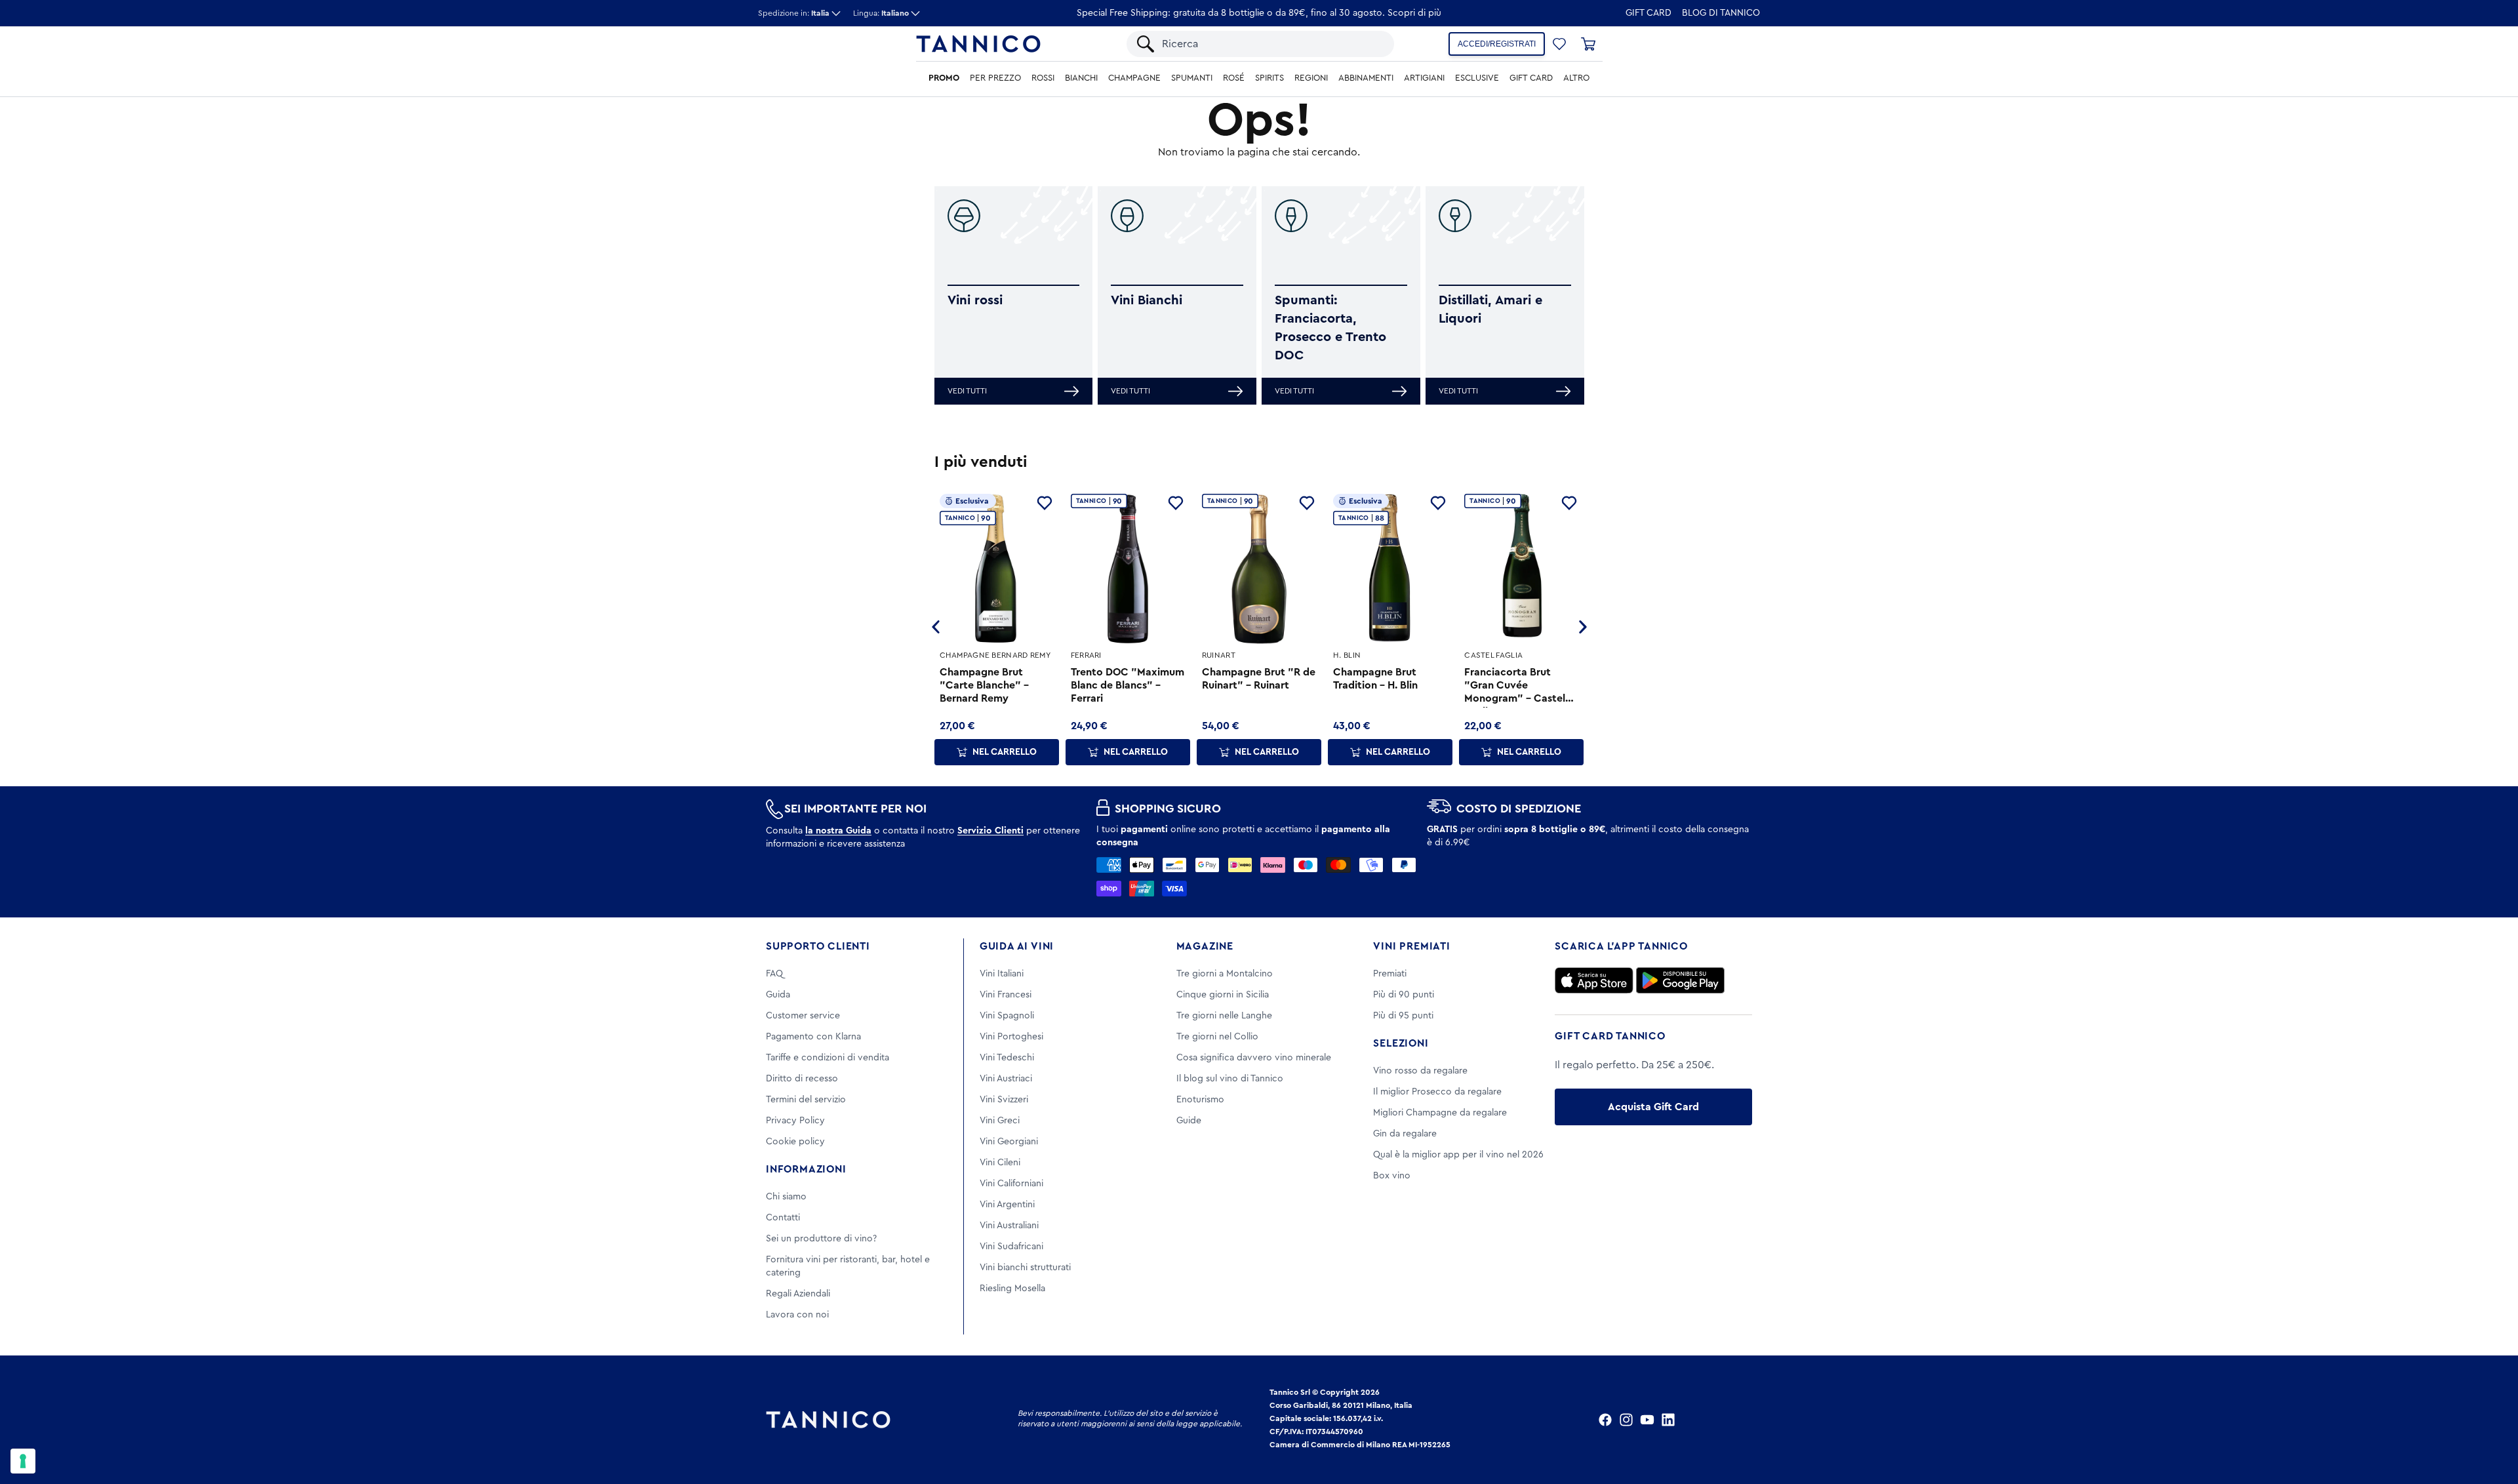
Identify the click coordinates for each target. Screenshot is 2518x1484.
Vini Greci (1000, 1121)
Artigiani (1424, 78)
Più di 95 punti (1403, 1016)
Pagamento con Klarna (813, 1037)
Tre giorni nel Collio (1217, 1037)
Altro (1576, 78)
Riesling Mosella (1012, 1289)
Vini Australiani (1009, 1226)
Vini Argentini (1007, 1205)
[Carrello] (1588, 44)
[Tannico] (978, 44)
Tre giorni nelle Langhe (1224, 1016)
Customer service (803, 1016)
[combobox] (1271, 44)
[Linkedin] (1668, 1420)
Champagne (1134, 78)
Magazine (1205, 946)
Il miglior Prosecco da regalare (1437, 1092)
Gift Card (1649, 13)
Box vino (1392, 1176)
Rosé (1234, 78)
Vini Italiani (1002, 974)
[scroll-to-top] (2490, 1420)
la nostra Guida (838, 831)
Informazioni (806, 1169)
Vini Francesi (1006, 995)
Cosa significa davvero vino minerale (1254, 1058)
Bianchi (1081, 78)
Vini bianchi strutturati (1025, 1268)
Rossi (1043, 78)
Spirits (1269, 78)
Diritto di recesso (802, 1079)
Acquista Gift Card (1653, 1107)
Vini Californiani (1011, 1184)
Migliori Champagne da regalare (1440, 1113)
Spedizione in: (794, 13)
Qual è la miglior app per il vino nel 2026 (1458, 1155)
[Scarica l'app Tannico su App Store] (1594, 980)
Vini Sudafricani (1011, 1247)
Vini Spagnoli (1007, 1016)
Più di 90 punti (1404, 995)
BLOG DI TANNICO (1721, 13)
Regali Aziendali (798, 1294)
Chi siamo (786, 1197)
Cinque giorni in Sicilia (1223, 995)
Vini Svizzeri (1004, 1100)
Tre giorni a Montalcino (1225, 974)
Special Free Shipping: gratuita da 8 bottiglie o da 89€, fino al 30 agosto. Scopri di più (1259, 13)
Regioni (1311, 78)
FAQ (774, 974)
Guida (778, 995)
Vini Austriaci (1006, 1079)
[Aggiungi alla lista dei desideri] (1045, 503)
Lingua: (881, 13)
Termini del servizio (806, 1100)
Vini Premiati (1411, 946)
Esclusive (1477, 78)
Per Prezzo (995, 78)
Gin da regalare (1405, 1134)
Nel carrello (1005, 752)
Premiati (1390, 974)
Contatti (783, 1218)
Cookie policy (795, 1142)
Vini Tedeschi (1007, 1058)
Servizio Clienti (990, 831)
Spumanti (1192, 78)
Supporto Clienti (818, 946)
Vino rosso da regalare (1420, 1071)
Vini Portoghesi (1011, 1037)
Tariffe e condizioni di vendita (828, 1058)
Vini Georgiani (1009, 1142)
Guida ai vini (1017, 946)
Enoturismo (1200, 1100)
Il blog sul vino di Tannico (1230, 1079)
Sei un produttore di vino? (821, 1239)
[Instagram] (1626, 1420)
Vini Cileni (1000, 1163)
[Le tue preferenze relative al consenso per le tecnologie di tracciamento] (23, 1461)
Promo (944, 78)
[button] (1559, 44)
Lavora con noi (797, 1315)
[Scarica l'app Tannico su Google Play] (1680, 980)
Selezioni (1401, 1043)
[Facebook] (1605, 1420)
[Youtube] (1647, 1420)
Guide (1189, 1121)
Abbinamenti (1366, 78)
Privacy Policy (795, 1121)
